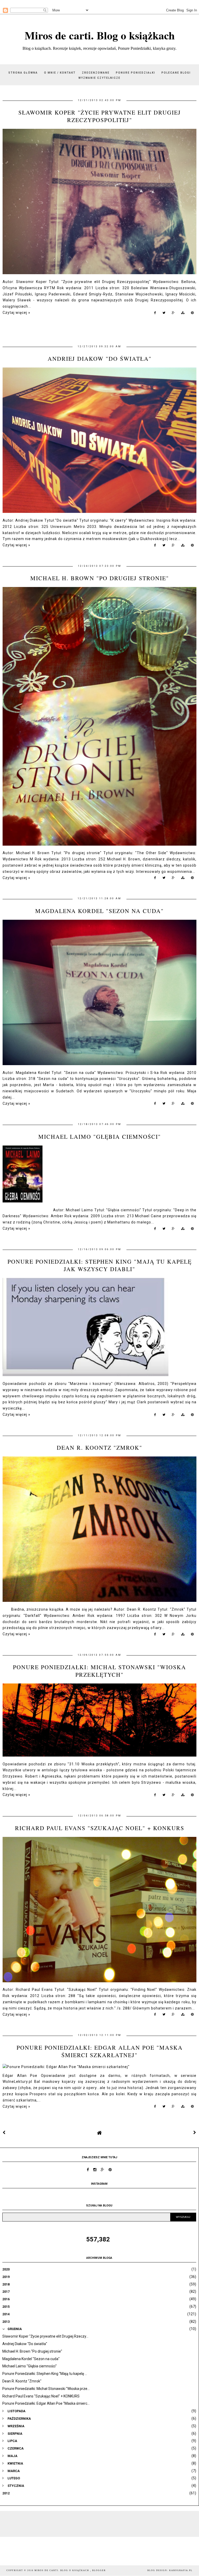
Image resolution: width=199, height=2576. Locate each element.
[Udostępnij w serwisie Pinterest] (192, 314)
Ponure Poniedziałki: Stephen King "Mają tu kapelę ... (45, 2374)
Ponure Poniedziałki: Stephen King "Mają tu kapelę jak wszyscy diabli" (100, 1265)
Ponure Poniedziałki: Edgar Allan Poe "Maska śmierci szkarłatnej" (100, 2051)
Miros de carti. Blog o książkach (100, 35)
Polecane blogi (176, 73)
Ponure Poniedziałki (136, 73)
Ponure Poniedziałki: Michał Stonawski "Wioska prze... (46, 2389)
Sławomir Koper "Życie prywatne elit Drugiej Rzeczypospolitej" (100, 116)
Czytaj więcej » (16, 313)
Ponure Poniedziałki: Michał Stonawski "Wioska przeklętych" (99, 1671)
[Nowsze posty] (4, 2133)
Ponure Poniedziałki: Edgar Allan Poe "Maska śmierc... (46, 2403)
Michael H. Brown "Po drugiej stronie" (100, 578)
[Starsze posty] (195, 2133)
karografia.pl (181, 2570)
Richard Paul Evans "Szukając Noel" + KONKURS (100, 1828)
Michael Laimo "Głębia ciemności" (100, 1137)
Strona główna (23, 73)
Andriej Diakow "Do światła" (100, 359)
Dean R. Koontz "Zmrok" (99, 1448)
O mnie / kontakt (60, 73)
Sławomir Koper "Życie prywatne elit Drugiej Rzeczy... (45, 2336)
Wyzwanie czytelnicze (99, 78)
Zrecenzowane (96, 73)
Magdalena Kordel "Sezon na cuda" (99, 911)
